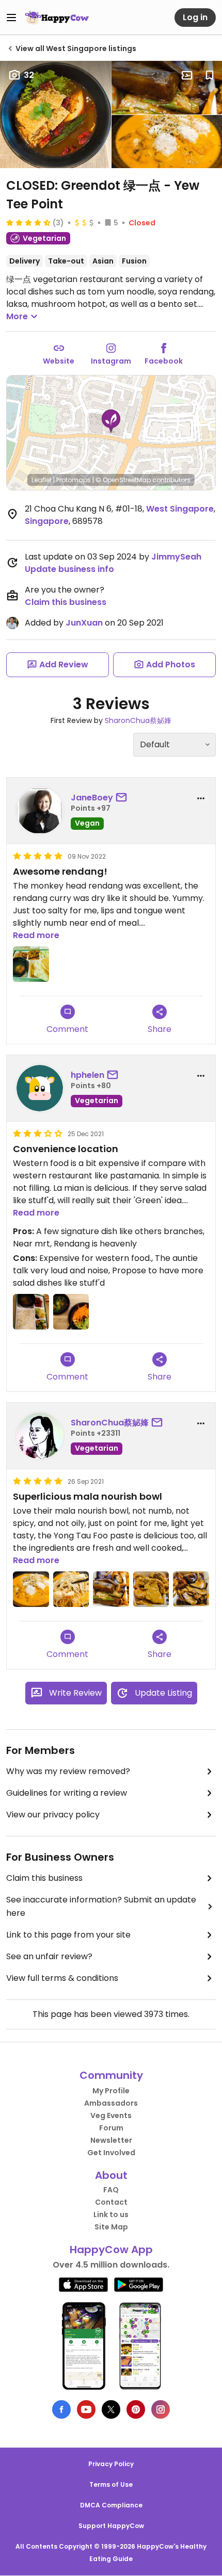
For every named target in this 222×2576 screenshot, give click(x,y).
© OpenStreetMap (123, 480)
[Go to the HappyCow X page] (111, 2409)
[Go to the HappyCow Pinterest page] (136, 2409)
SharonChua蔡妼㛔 (138, 720)
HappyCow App (111, 2250)
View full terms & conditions (62, 1978)
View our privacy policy (53, 1815)
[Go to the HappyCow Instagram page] (161, 2409)
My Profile (111, 2091)
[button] (111, 421)
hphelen (88, 1075)
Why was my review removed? (68, 1771)
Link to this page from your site (68, 1935)
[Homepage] (57, 18)
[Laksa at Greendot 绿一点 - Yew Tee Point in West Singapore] (31, 1589)
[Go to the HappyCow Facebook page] (61, 2409)
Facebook (164, 361)
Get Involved (111, 2153)
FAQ (111, 2190)
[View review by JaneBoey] (40, 811)
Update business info (69, 569)
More (17, 316)
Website (59, 361)
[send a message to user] (123, 798)
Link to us (111, 2214)
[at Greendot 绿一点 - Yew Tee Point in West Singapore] (31, 964)
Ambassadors (111, 2103)
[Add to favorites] (210, 75)
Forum (111, 2128)
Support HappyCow (111, 2526)
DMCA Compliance (111, 2505)
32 (29, 75)
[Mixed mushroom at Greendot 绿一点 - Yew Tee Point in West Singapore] (191, 1589)
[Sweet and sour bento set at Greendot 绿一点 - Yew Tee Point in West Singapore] (31, 1312)
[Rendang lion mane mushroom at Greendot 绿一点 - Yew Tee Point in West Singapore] (151, 1589)
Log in (195, 17)
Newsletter (111, 2140)
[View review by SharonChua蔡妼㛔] (40, 1436)
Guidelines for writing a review (67, 1793)
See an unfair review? (49, 1956)
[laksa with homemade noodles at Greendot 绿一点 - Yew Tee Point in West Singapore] (71, 1589)
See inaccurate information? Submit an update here (101, 1906)
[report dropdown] (201, 798)
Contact (111, 2202)
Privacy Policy (111, 2464)
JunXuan (84, 623)
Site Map (111, 2227)
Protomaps (74, 480)
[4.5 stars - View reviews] (28, 222)
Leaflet (42, 480)
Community (111, 2075)
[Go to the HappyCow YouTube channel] (86, 2409)
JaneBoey (92, 798)
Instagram (111, 361)
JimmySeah (176, 557)
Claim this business (66, 602)
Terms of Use (111, 2484)
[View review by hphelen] (40, 1088)
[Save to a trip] (187, 75)
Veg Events (111, 2115)
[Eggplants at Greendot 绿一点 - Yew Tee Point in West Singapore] (111, 1589)
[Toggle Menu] (11, 18)
